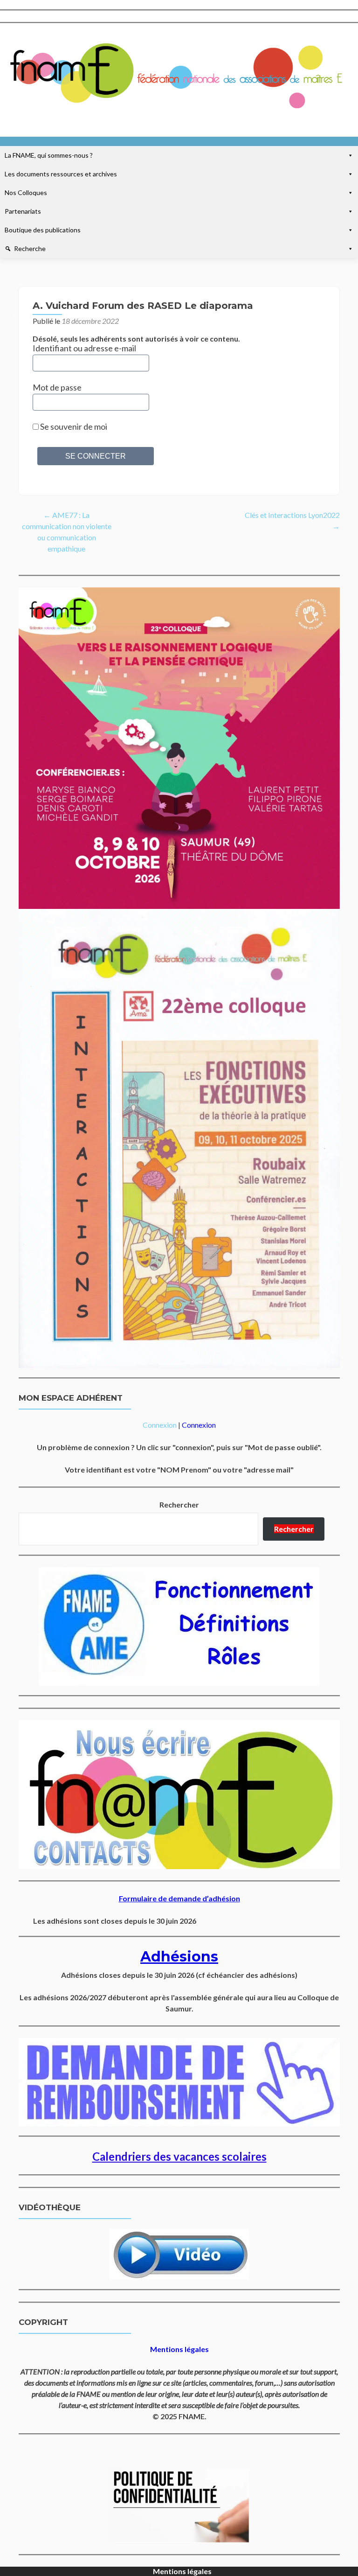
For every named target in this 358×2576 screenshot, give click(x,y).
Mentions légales (182, 2571)
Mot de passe (57, 387)
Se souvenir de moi (73, 426)
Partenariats (23, 211)
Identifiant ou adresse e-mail (84, 348)
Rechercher (179, 1504)
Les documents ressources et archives (61, 174)
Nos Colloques (26, 192)
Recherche (30, 248)
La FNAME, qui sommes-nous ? (49, 155)
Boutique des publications (43, 230)
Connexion (160, 1425)
